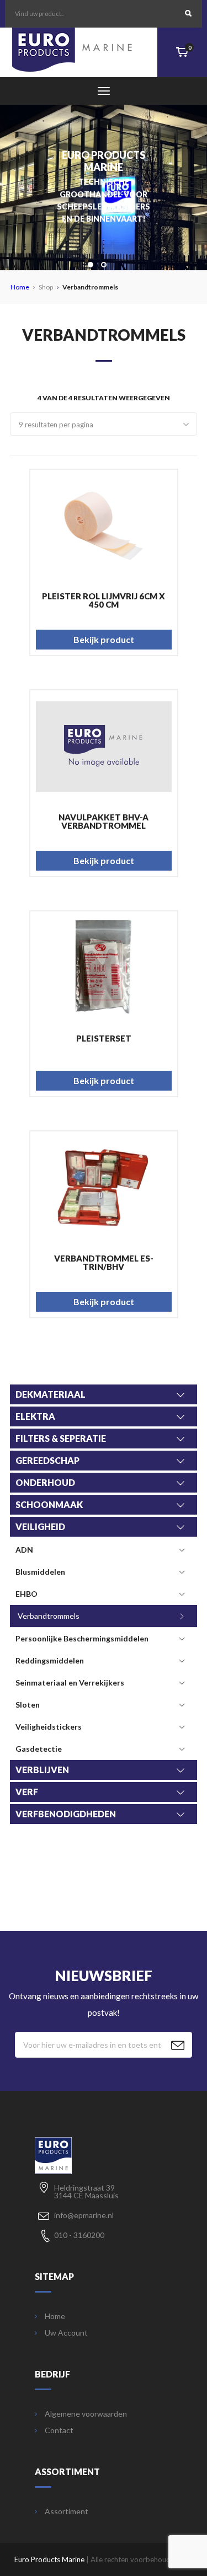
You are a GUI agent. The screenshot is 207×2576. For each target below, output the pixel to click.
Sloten (28, 1705)
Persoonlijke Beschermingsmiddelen (82, 1638)
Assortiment (67, 2511)
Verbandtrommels (49, 1616)
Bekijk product (104, 639)
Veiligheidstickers (49, 1727)
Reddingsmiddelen (50, 1660)
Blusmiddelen (40, 1572)
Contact (59, 2430)
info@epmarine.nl (84, 2215)
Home (20, 287)
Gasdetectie (39, 1749)
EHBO (26, 1594)
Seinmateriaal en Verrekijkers (70, 1683)
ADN (24, 1550)
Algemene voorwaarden (86, 2414)
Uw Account (66, 2333)
